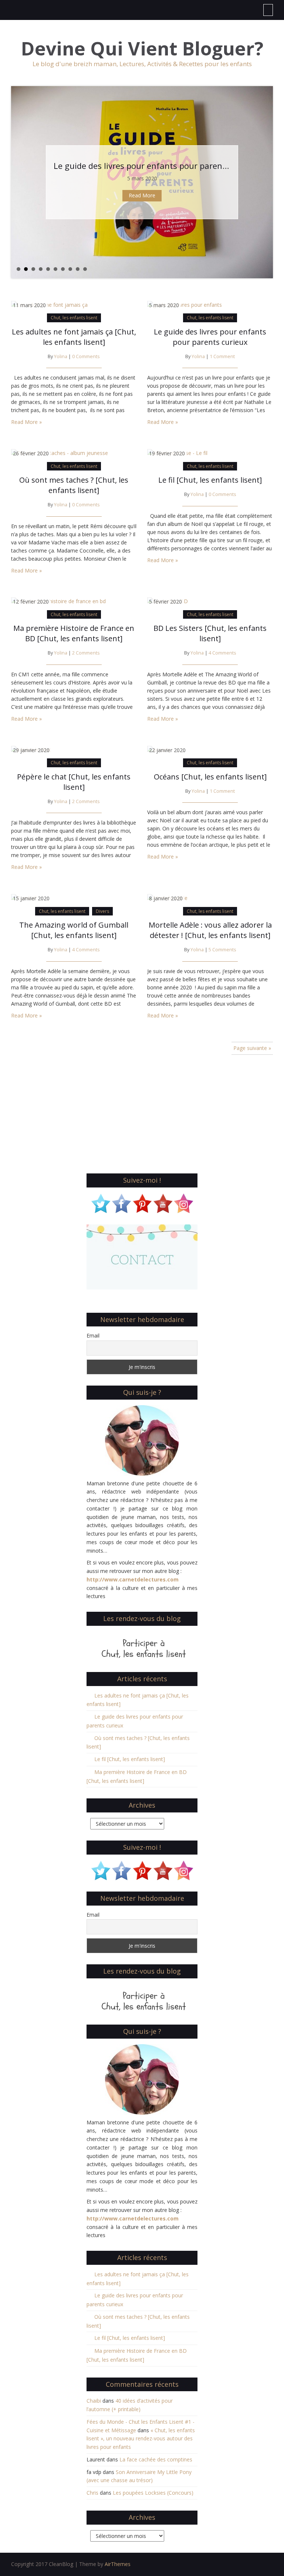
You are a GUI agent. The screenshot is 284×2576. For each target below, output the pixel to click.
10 (85, 269)
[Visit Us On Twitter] (101, 1202)
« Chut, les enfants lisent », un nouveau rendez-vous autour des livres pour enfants (141, 2439)
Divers (102, 911)
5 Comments (222, 950)
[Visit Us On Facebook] (121, 1202)
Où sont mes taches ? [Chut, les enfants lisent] (144, 166)
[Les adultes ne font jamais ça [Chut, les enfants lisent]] (49, 304)
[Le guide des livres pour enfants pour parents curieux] (185, 304)
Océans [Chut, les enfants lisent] (210, 777)
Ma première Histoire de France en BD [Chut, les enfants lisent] (74, 633)
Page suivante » (252, 1048)
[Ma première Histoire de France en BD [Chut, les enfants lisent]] (58, 601)
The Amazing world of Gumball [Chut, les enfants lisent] (74, 930)
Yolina (61, 356)
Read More (142, 195)
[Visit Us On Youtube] (163, 1202)
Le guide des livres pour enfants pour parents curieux (210, 337)
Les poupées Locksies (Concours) (153, 2493)
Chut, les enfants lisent (74, 318)
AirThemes (118, 2564)
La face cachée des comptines (156, 2459)
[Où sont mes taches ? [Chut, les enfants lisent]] (60, 453)
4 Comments (222, 653)
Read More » (26, 422)
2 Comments (86, 653)
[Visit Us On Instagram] (183, 1202)
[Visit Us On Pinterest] (142, 1202)
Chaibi (94, 2401)
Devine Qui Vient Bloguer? (142, 49)
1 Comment (222, 356)
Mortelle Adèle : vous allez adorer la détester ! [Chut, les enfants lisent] (210, 930)
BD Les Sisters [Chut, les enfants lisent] (210, 633)
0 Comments (86, 356)
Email (93, 1335)
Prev (17, 182)
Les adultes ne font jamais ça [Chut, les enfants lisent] (74, 337)
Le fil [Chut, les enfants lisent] (210, 480)
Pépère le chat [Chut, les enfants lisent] (74, 782)
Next (267, 182)
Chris (92, 2493)
